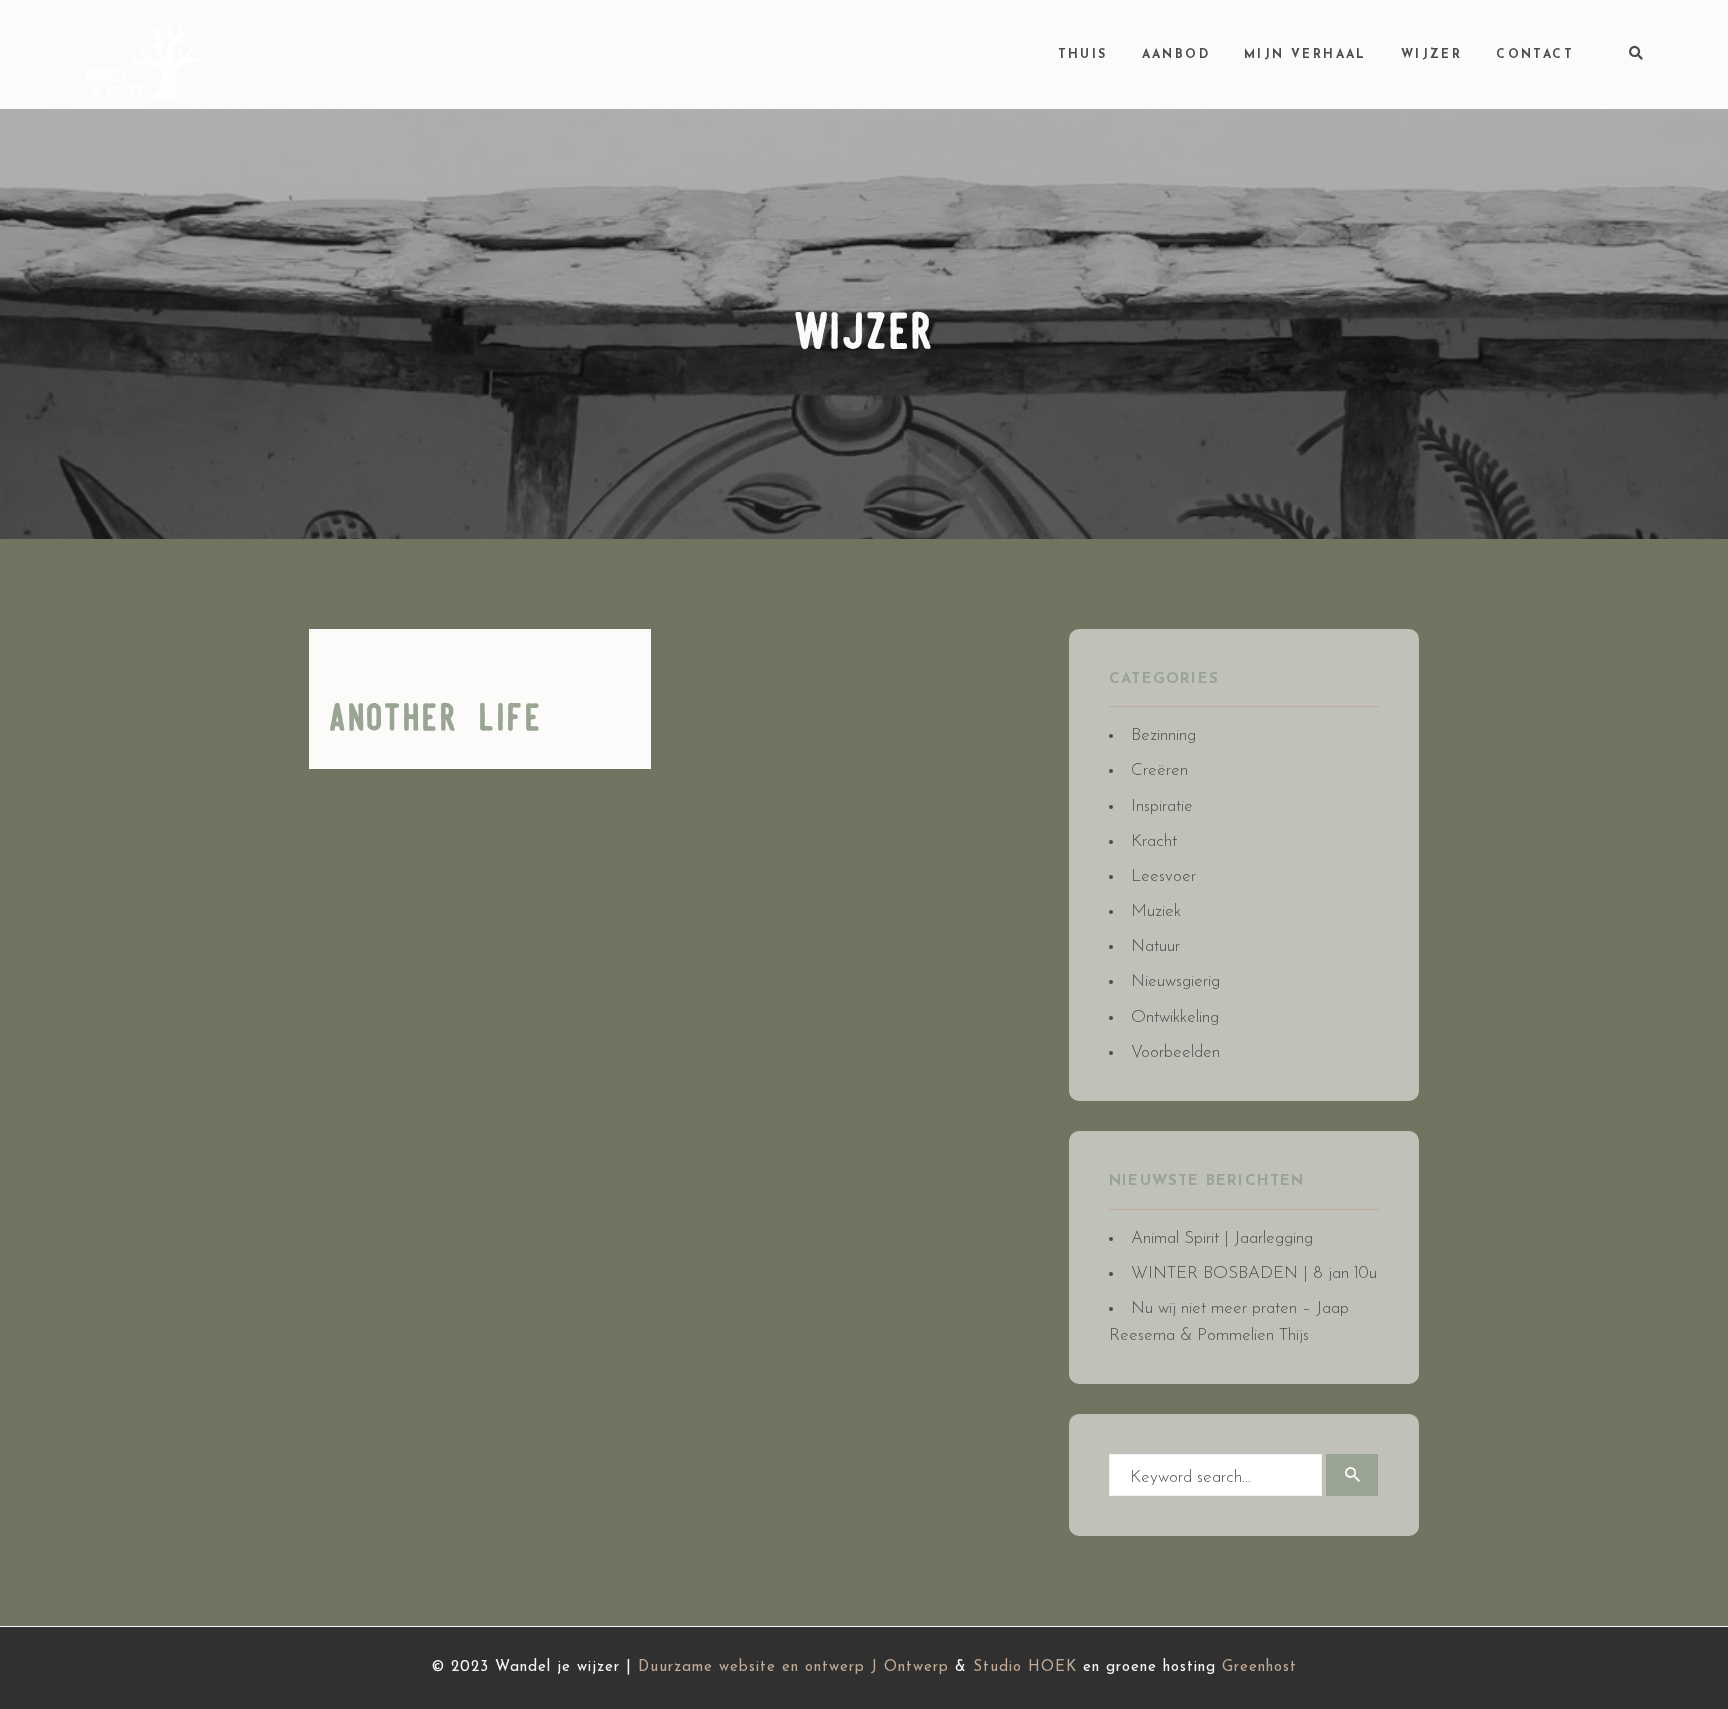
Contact (1535, 55)
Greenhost (1259, 1667)
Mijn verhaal (1305, 55)
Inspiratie (1162, 806)
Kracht (1154, 841)
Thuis (1083, 55)
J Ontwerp (910, 1667)
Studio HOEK (1025, 1667)
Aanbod (1176, 55)
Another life (436, 720)
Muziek (1156, 911)
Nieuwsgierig (1175, 981)
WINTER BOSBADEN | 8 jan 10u (1254, 1273)
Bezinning (1163, 735)
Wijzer (1431, 55)
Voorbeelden (1175, 1052)
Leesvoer (1163, 876)
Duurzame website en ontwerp (751, 1667)
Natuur (1155, 946)
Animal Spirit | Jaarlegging (1222, 1238)
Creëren (1159, 770)
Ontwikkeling (1175, 1017)
